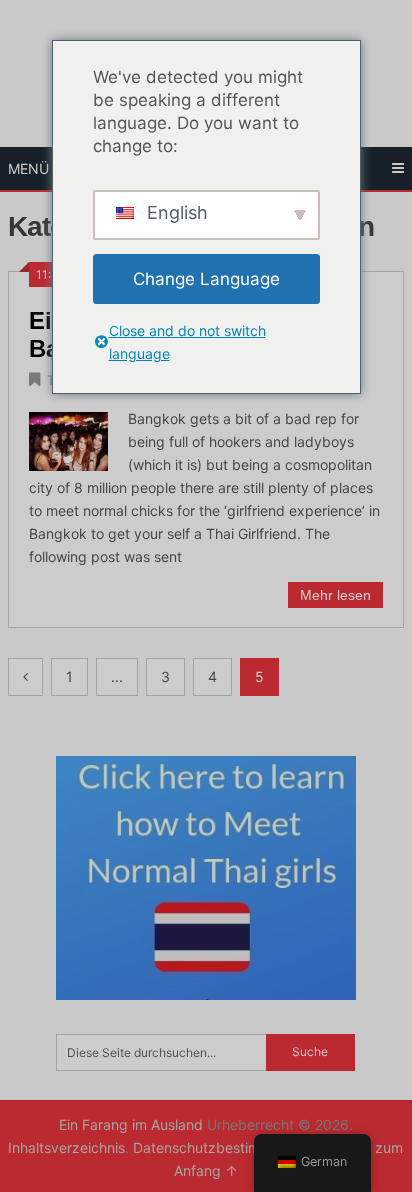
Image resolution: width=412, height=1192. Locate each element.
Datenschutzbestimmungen (225, 1147)
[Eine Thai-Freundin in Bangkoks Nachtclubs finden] (68, 439)
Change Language (206, 279)
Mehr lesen (335, 595)
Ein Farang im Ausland (131, 1124)
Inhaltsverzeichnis (66, 1147)
